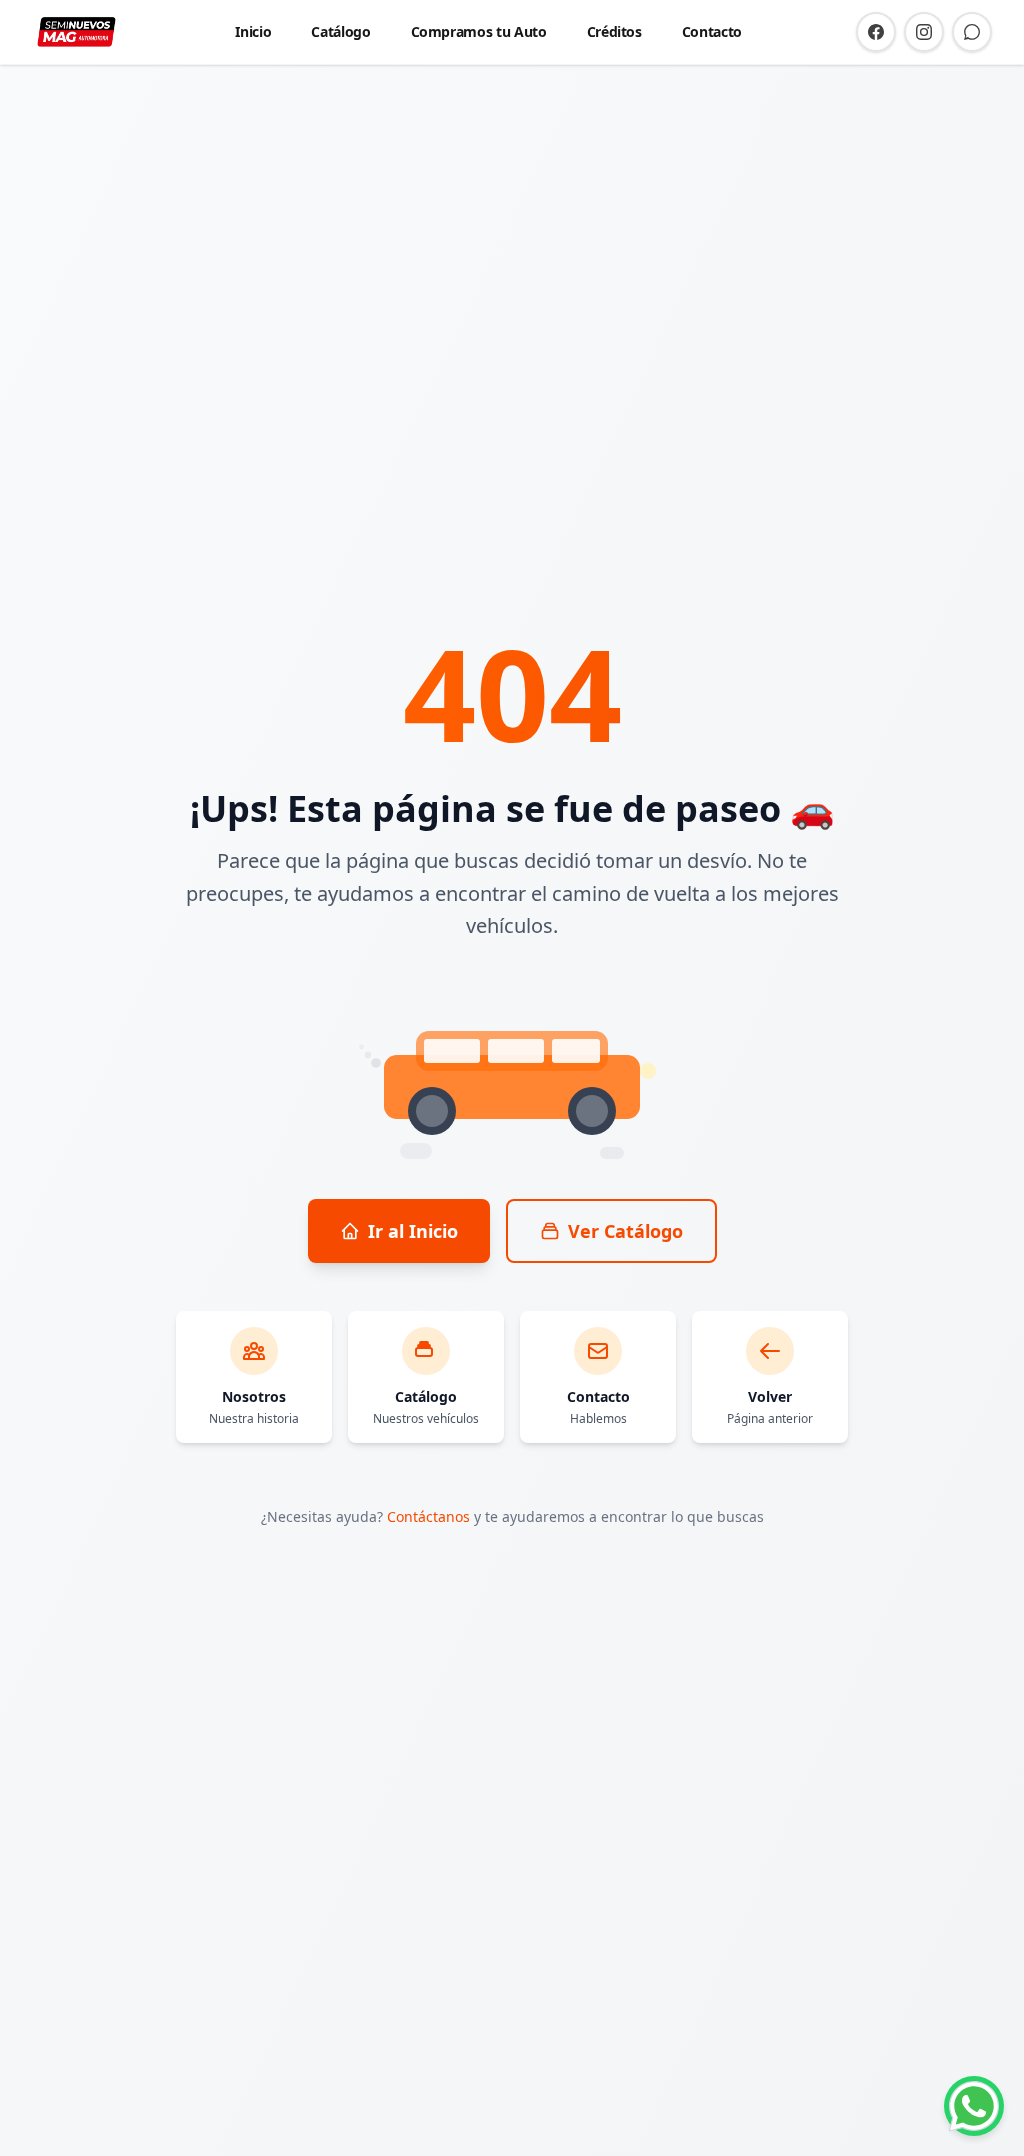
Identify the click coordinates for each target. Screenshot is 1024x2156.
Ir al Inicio (413, 1231)
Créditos (614, 31)
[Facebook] (876, 32)
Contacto (712, 31)
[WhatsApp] (972, 32)
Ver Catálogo (625, 1231)
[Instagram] (924, 32)
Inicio (253, 31)
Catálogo (340, 31)
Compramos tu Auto (479, 31)
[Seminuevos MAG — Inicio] (76, 32)
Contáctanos (428, 1516)
